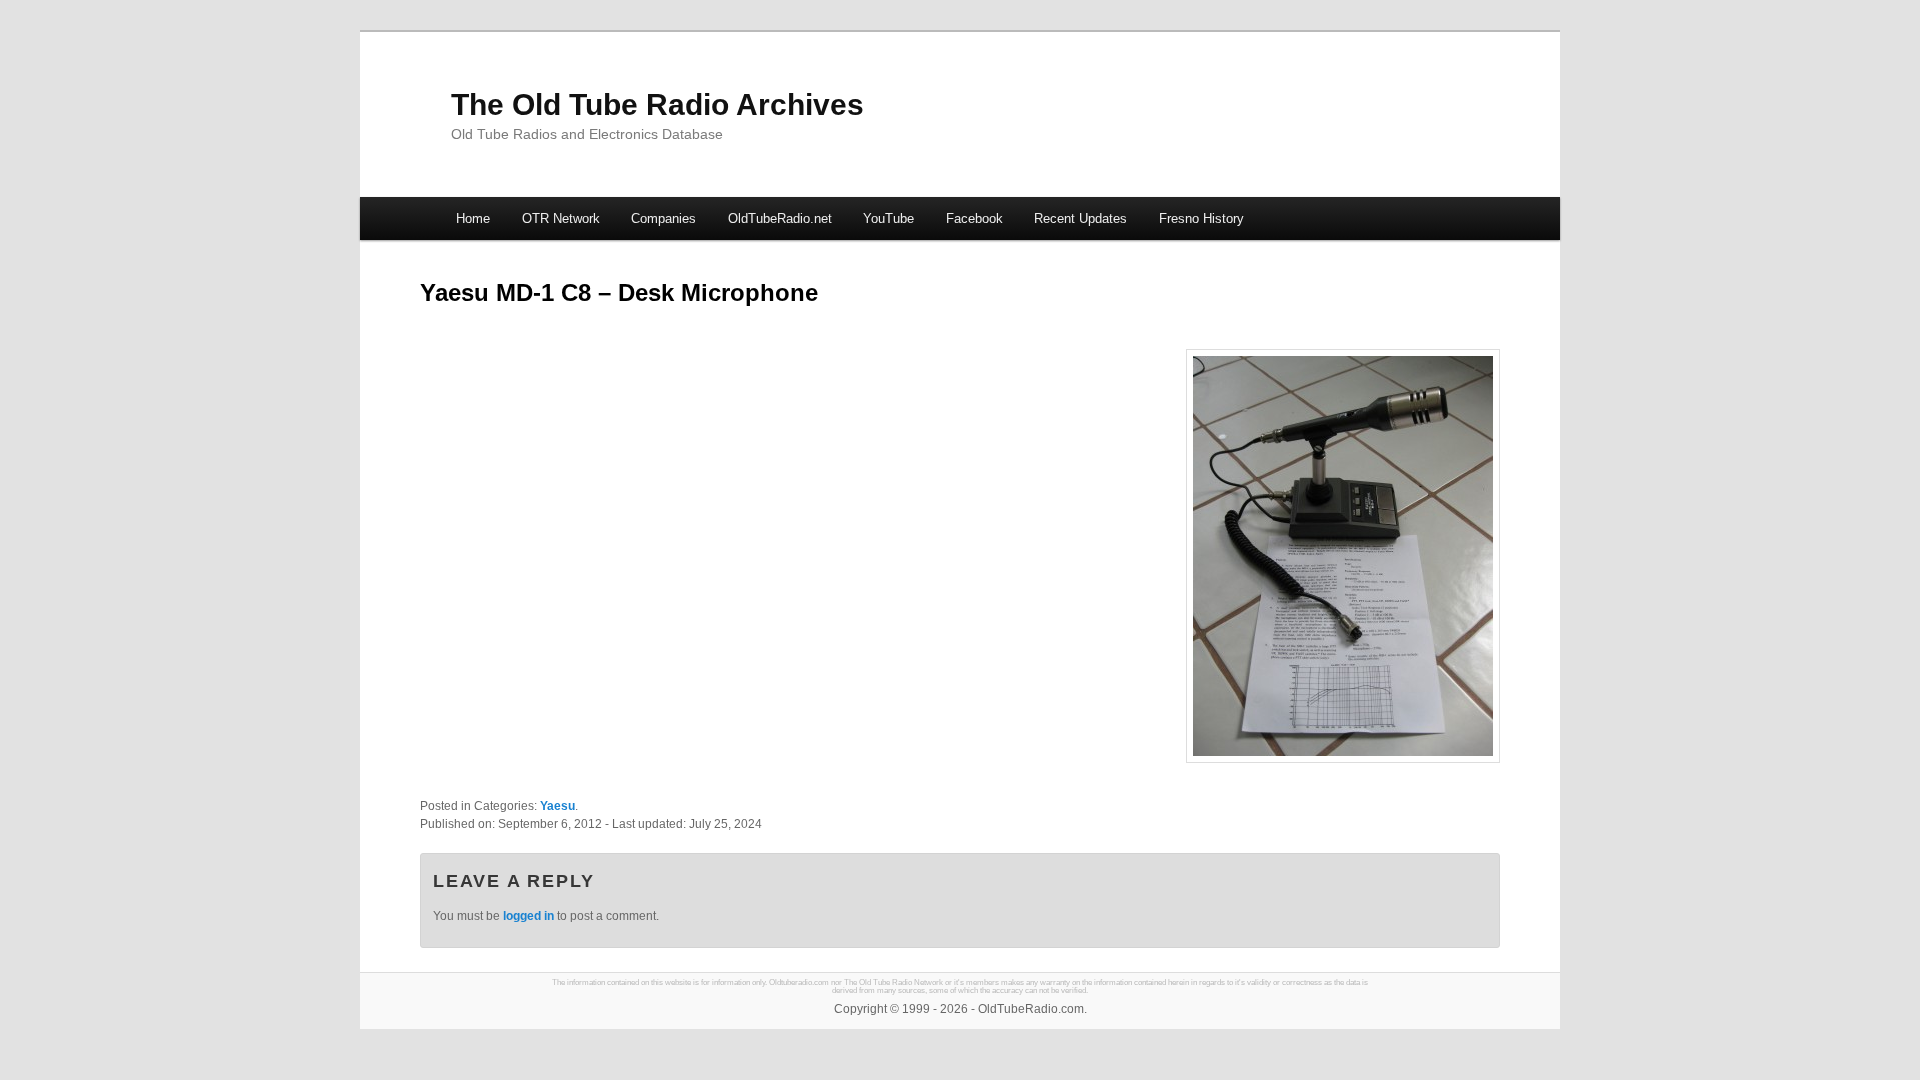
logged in (528, 916)
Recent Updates (1080, 218)
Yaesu (557, 806)
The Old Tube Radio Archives (657, 104)
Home (473, 218)
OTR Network (561, 218)
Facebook (974, 218)
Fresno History (1201, 218)
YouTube (888, 218)
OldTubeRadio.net (780, 218)
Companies (663, 218)
